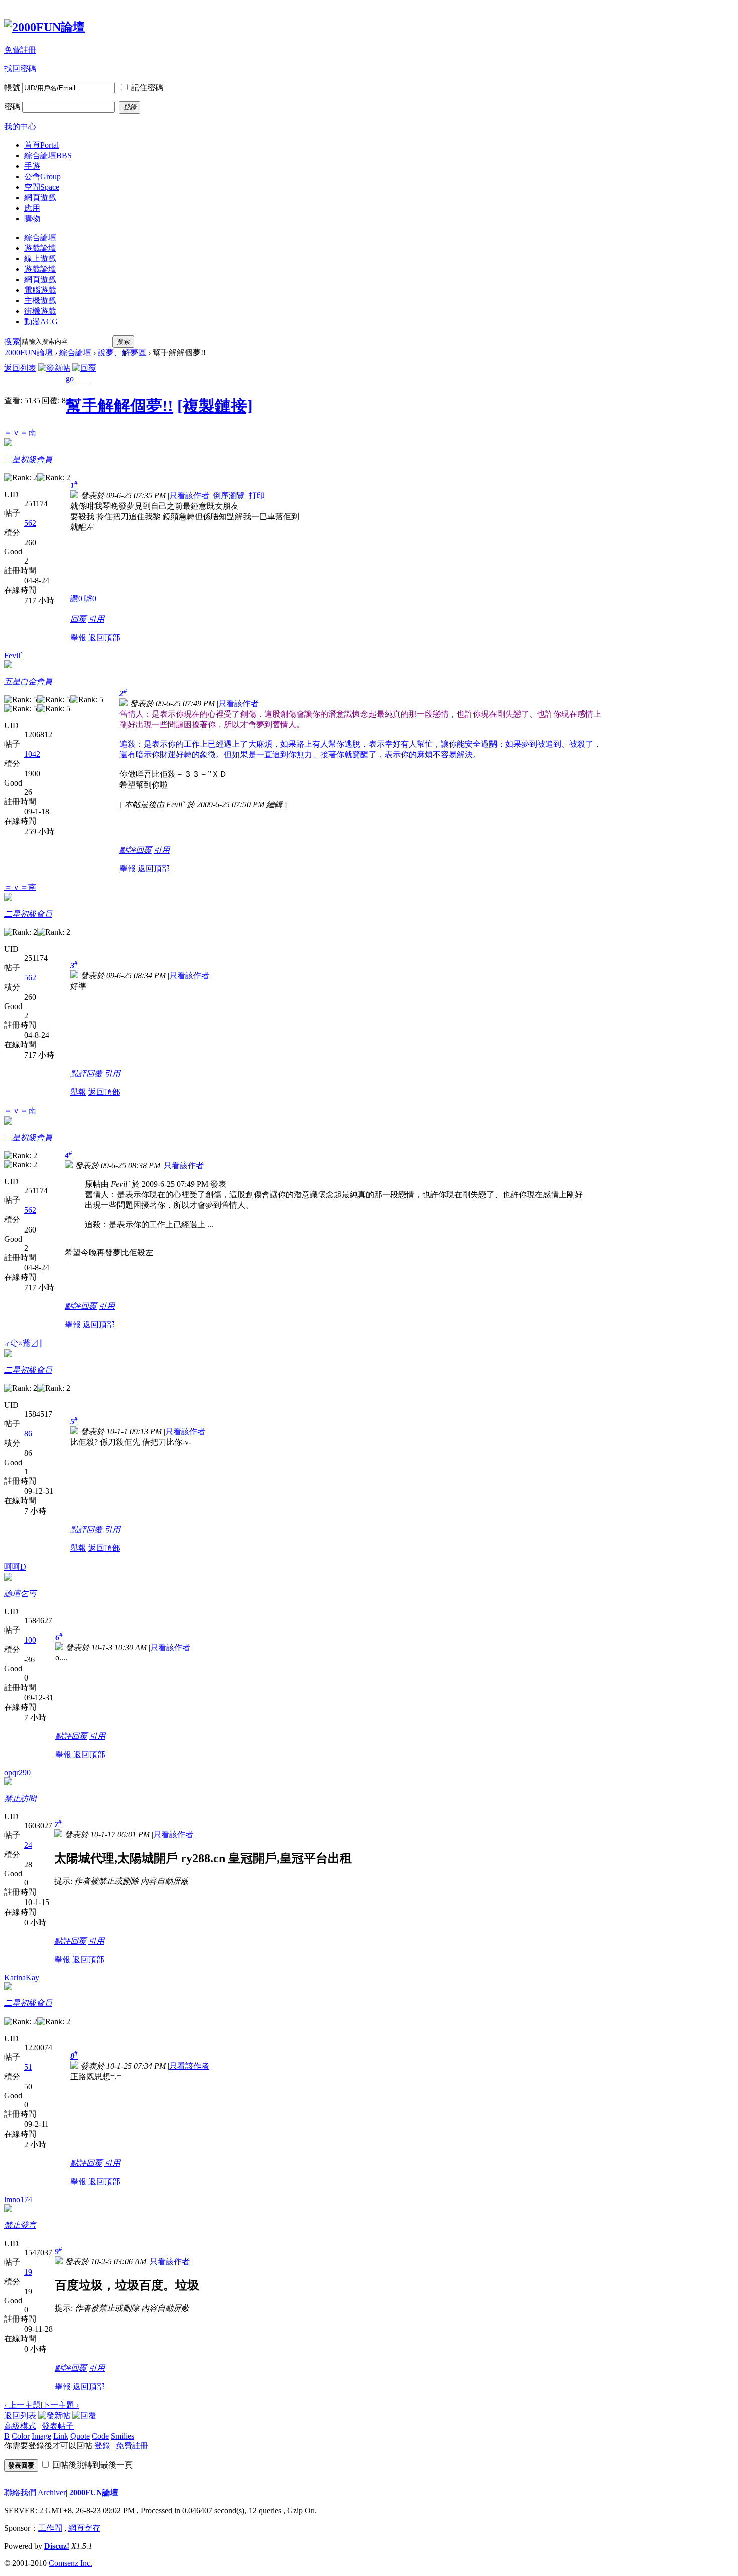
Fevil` (13, 656)
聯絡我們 (20, 2492)
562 (30, 523)
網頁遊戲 (40, 198)
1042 (32, 754)
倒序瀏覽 (229, 495)
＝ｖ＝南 (20, 433)
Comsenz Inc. (71, 2563)
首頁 (41, 145)
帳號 (12, 88)
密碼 (12, 107)
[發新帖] (54, 368)
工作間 (50, 2528)
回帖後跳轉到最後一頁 (92, 2465)
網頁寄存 (84, 2528)
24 (28, 1845)
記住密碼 (147, 88)
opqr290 (17, 1773)
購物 (32, 219)
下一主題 (60, 2405)
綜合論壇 (48, 155)
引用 (96, 619)
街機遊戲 (40, 311)
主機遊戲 (40, 301)
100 (30, 1640)
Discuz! (57, 2546)
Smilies (122, 2436)
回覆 (78, 619)
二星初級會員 (28, 459)
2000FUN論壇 (28, 352)
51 (28, 2067)
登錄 (102, 2446)
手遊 (32, 166)
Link (61, 2436)
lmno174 (18, 2200)
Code (100, 2436)
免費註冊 (20, 50)
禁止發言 (20, 2225)
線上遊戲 (40, 258)
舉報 (78, 638)
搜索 (12, 341)
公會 (42, 177)
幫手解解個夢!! (119, 406)
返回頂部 (104, 638)
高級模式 (20, 2426)
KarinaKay (22, 1978)
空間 (42, 187)
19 (28, 2272)
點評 (128, 850)
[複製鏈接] (215, 406)
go (70, 378)
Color (21, 2436)
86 (28, 1434)
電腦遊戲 (40, 290)
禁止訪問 (20, 1798)
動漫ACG (41, 322)
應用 (32, 208)
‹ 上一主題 (22, 2405)
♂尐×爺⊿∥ (24, 1343)
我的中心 (20, 126)
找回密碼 (20, 69)
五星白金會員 (28, 681)
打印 (257, 495)
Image (41, 2436)
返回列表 (20, 368)
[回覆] (84, 368)
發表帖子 (58, 2426)
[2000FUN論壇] (44, 27)
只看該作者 (189, 495)
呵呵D (15, 1567)
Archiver (52, 2492)
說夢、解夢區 (122, 352)
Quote (80, 2436)
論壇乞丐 (20, 1593)
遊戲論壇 (40, 248)
